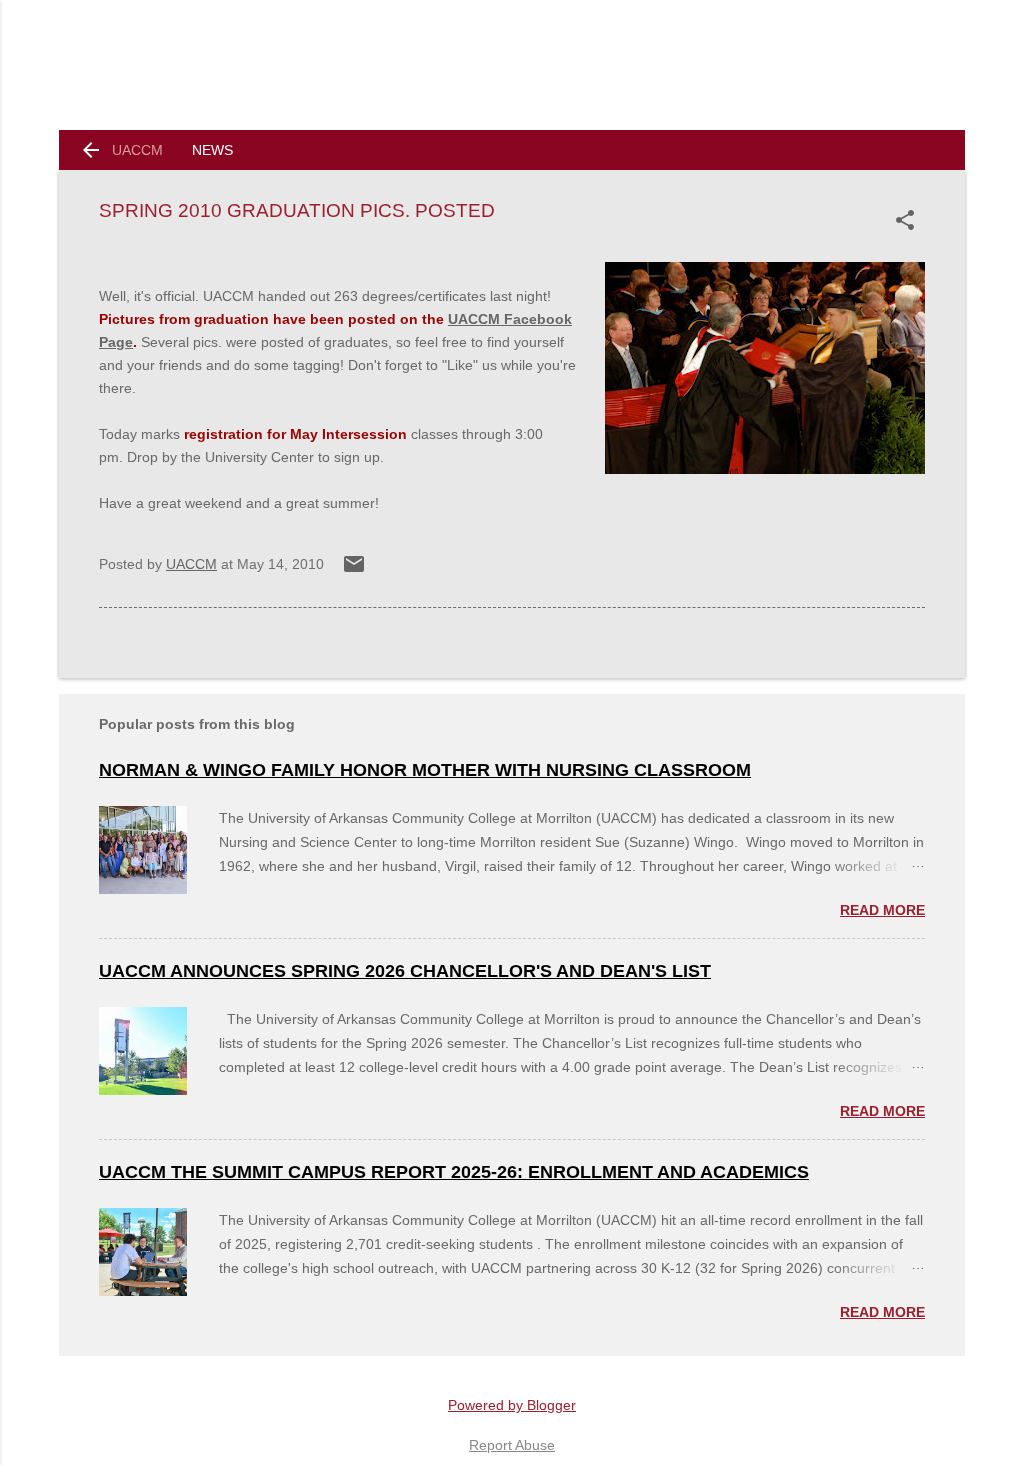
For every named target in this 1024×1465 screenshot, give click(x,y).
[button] (909, 220)
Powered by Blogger (512, 1405)
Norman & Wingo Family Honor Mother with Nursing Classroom (425, 770)
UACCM (137, 150)
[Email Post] (354, 571)
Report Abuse (512, 1445)
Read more (882, 910)
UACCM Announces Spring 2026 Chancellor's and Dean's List (405, 971)
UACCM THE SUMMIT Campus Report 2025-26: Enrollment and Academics (454, 1172)
